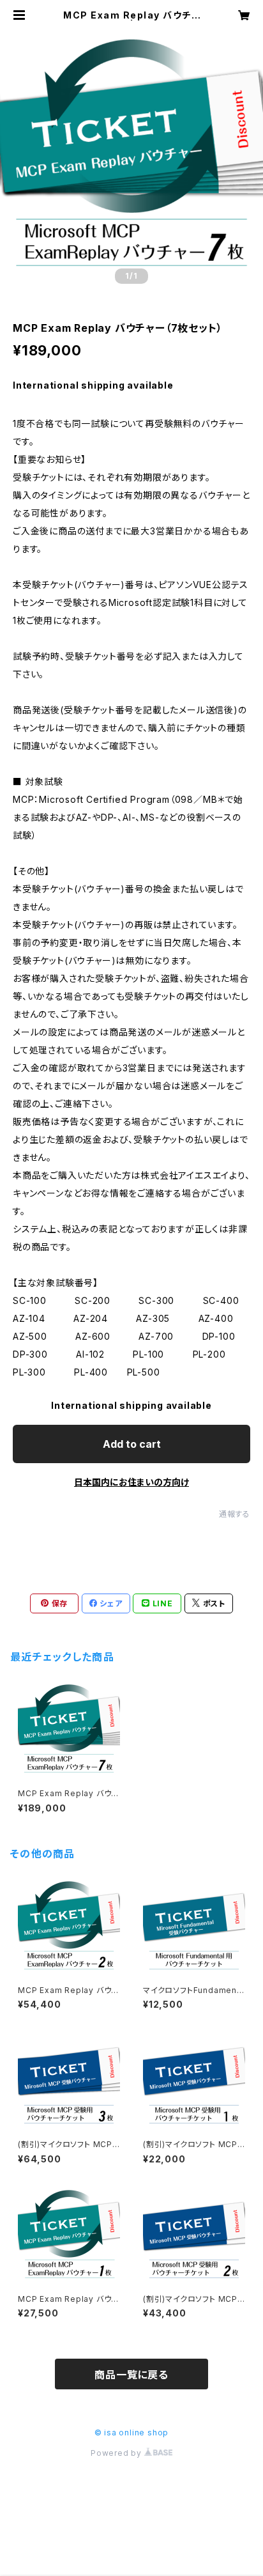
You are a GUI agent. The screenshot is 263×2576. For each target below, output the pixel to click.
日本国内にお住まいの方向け (131, 1482)
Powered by (117, 2453)
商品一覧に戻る (131, 2375)
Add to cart (132, 1444)
